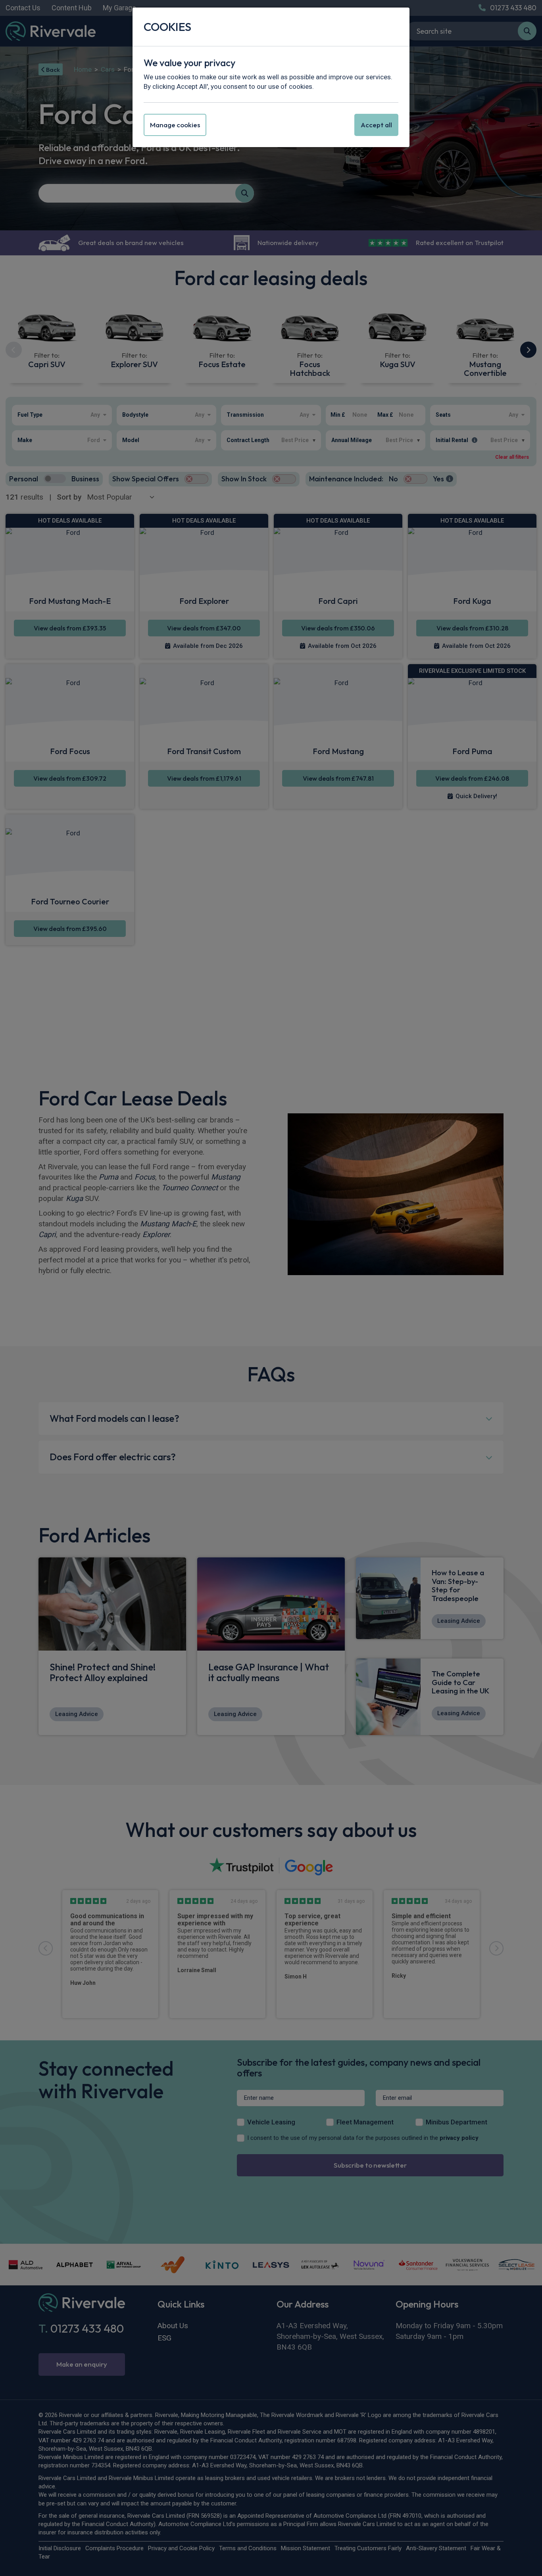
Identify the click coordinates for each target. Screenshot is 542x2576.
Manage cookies (175, 125)
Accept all (376, 125)
